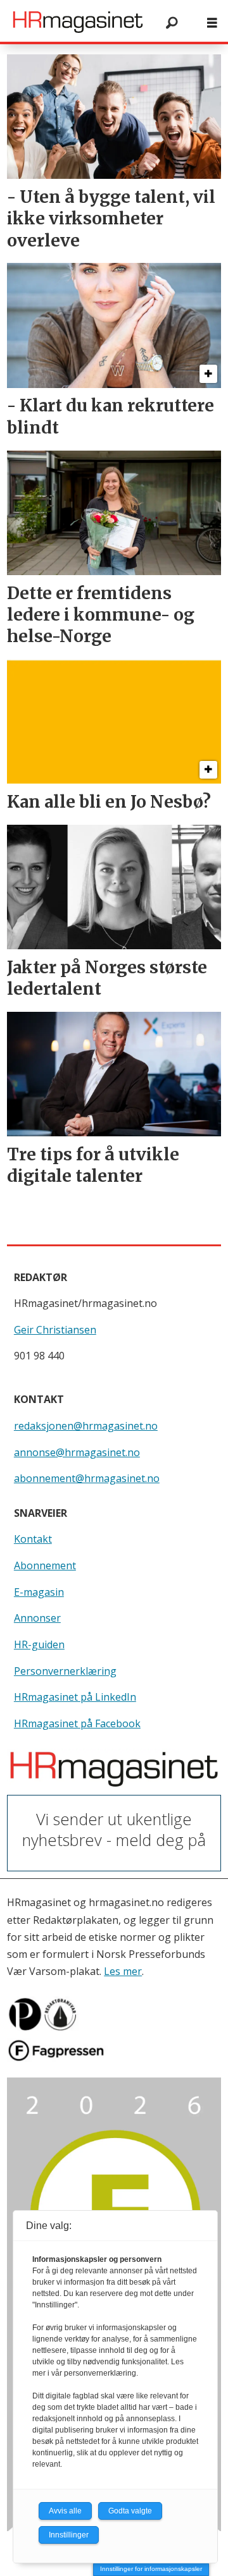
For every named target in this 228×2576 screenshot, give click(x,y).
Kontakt (33, 1539)
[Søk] (172, 22)
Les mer (123, 1971)
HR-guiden (39, 1644)
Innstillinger (69, 2535)
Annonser (37, 1618)
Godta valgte (130, 2511)
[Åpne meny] (212, 22)
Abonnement (45, 1565)
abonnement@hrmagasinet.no (87, 1478)
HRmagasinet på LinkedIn (75, 1697)
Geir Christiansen (55, 1330)
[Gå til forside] (78, 22)
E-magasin (39, 1592)
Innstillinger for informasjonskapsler (151, 2569)
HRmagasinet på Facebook (77, 1723)
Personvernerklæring (65, 1671)
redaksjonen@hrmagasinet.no (86, 1426)
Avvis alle (65, 2511)
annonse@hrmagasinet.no (77, 1452)
